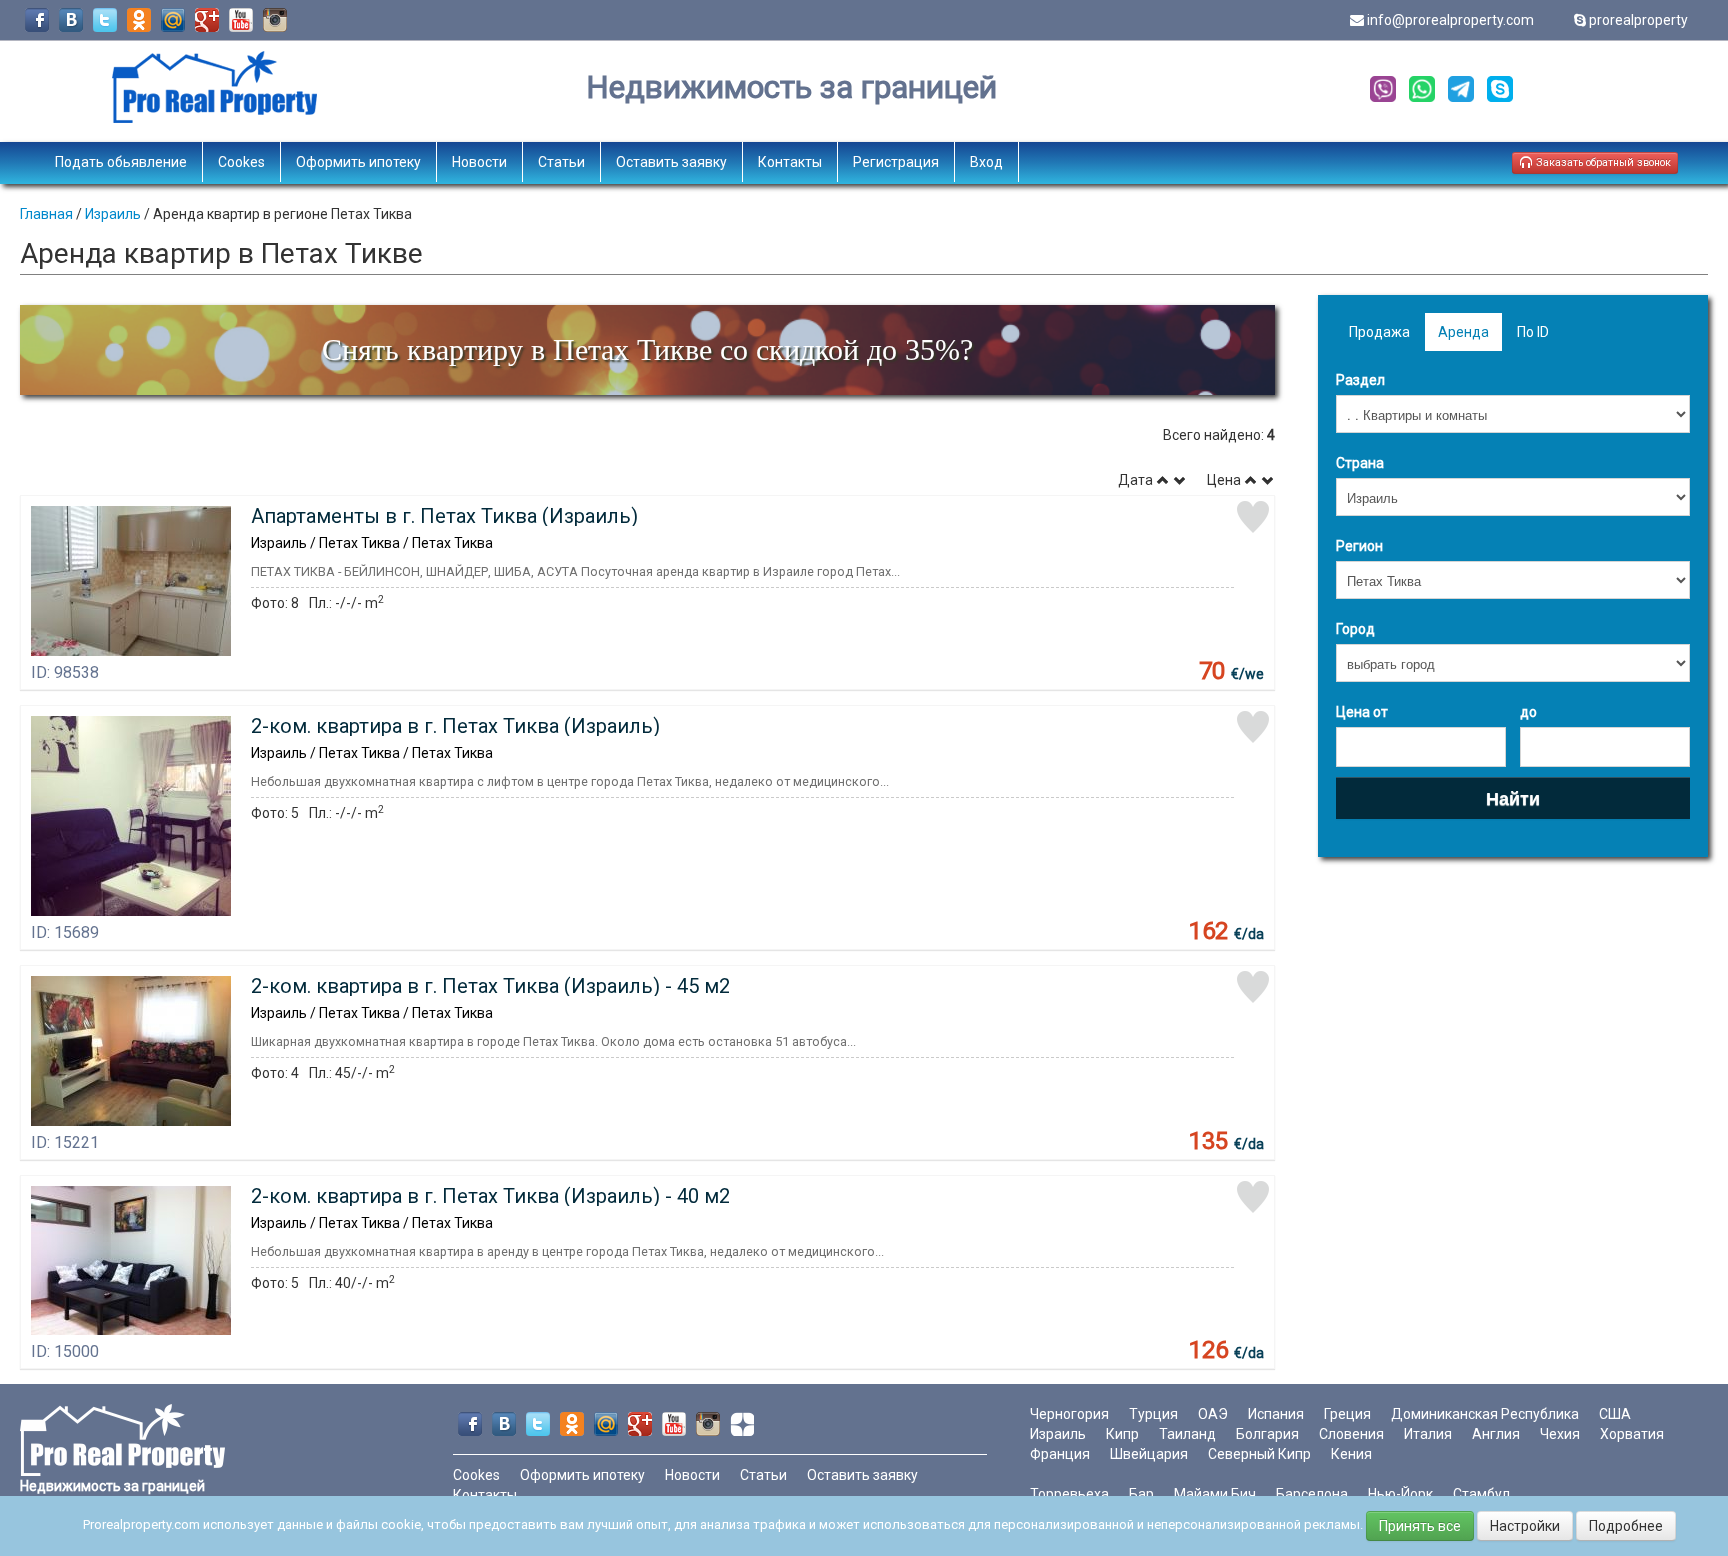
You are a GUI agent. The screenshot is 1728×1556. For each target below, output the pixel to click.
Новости (479, 162)
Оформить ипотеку (358, 162)
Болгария (1267, 1434)
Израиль (113, 214)
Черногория (1069, 1414)
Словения (1351, 1434)
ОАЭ (1213, 1414)
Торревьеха (1069, 1494)
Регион (1359, 546)
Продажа (1379, 332)
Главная (46, 214)
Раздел (1360, 380)
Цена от (1362, 712)
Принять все (1420, 1526)
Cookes (241, 162)
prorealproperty (1638, 20)
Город (1355, 629)
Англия (1496, 1434)
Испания (1276, 1414)
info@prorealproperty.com (1450, 20)
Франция (1060, 1454)
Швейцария (1149, 1454)
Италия (1428, 1434)
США (1615, 1414)
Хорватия (1632, 1434)
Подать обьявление (121, 162)
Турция (1153, 1414)
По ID (1533, 332)
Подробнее (1626, 1526)
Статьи (561, 162)
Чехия (1560, 1434)
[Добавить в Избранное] (1253, 517)
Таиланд (1187, 1434)
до (1528, 712)
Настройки (1525, 1526)
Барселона (1312, 1494)
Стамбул (1481, 1494)
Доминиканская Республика (1485, 1414)
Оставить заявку (671, 162)
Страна (1360, 463)
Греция (1347, 1414)
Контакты (790, 162)
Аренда (1463, 332)
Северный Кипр (1259, 1454)
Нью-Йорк (1400, 1494)
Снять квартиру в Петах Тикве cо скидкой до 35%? (647, 349)
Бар (1141, 1494)
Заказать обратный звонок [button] (1602, 162)
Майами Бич (1215, 1494)
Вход (986, 162)
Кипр (1122, 1434)
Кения (1351, 1454)
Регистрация (896, 162)
